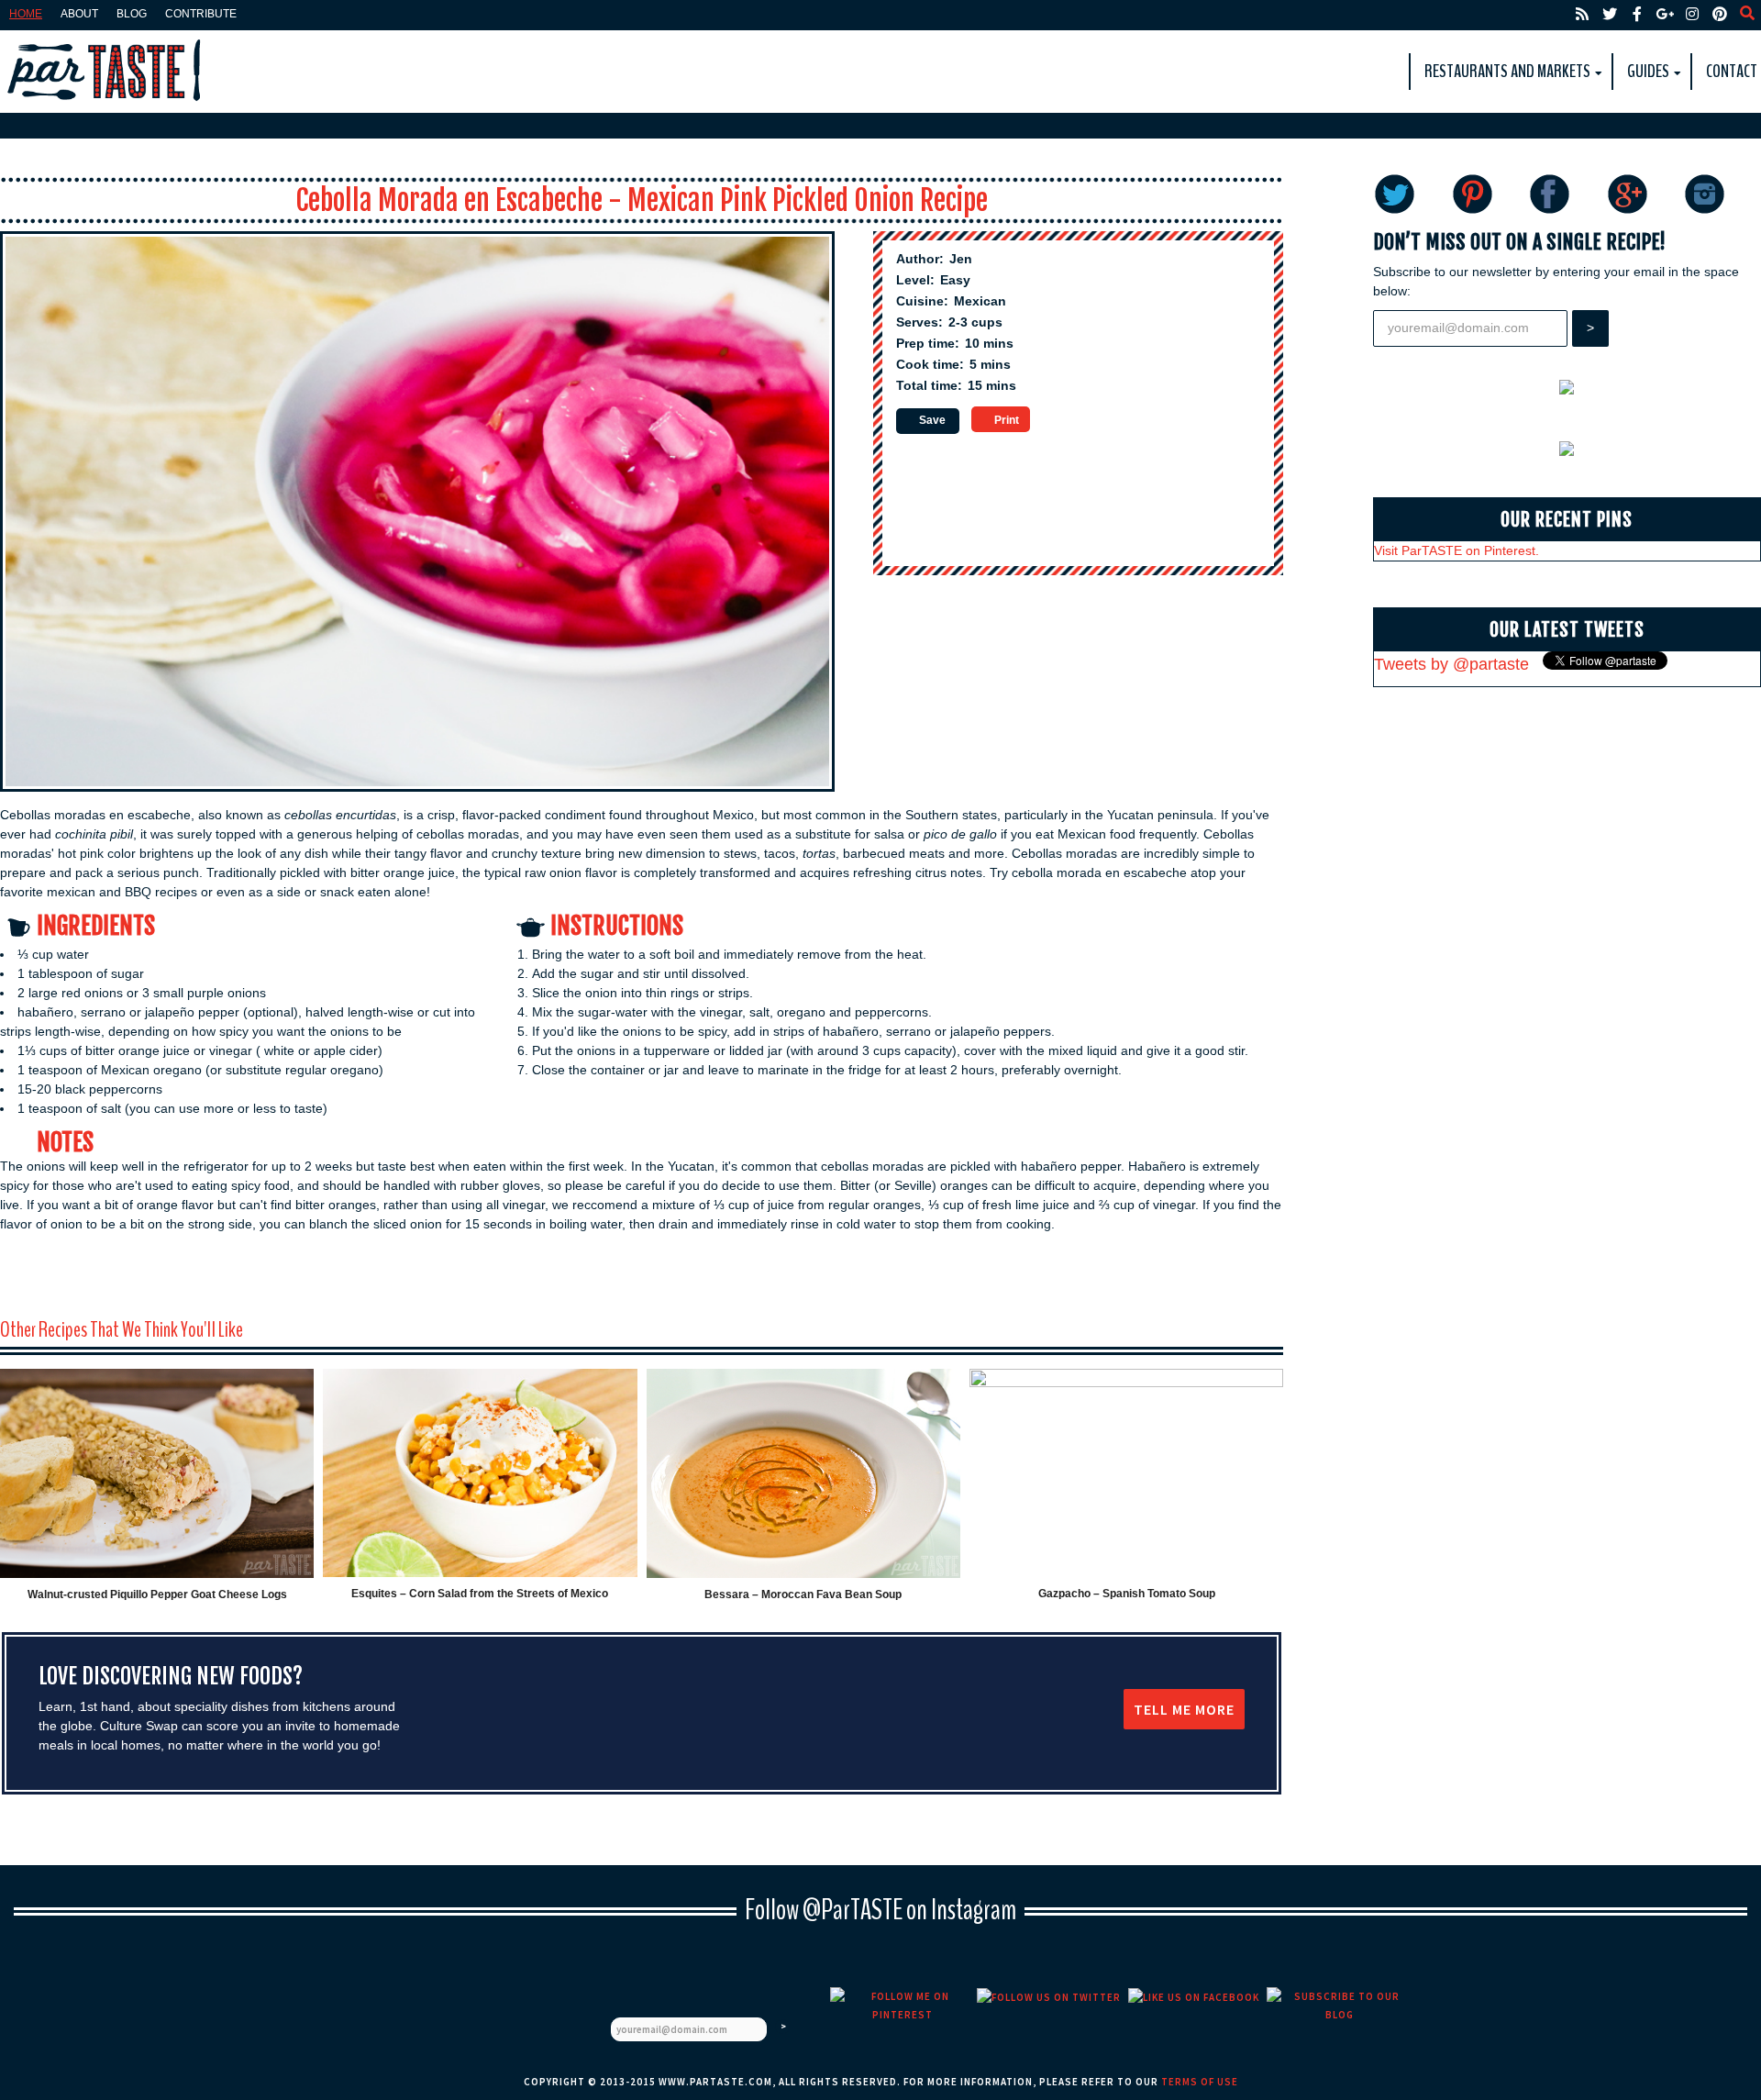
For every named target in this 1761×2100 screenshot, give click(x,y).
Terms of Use (1200, 2082)
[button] (928, 421)
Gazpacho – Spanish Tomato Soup (1127, 1594)
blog (132, 14)
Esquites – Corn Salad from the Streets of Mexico (480, 1594)
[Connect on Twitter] (1610, 14)
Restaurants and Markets (1507, 71)
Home (26, 14)
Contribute (201, 14)
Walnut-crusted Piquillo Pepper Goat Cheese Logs (157, 1594)
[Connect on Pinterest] (1720, 14)
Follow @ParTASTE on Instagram (880, 1910)
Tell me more (1184, 1709)
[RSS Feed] (1582, 14)
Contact (1732, 71)
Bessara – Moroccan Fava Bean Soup (803, 1594)
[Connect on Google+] (1665, 14)
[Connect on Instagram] (1692, 14)
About (79, 14)
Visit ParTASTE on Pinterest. (1456, 550)
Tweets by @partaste (1451, 664)
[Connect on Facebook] (1637, 14)
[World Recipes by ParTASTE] (105, 72)
